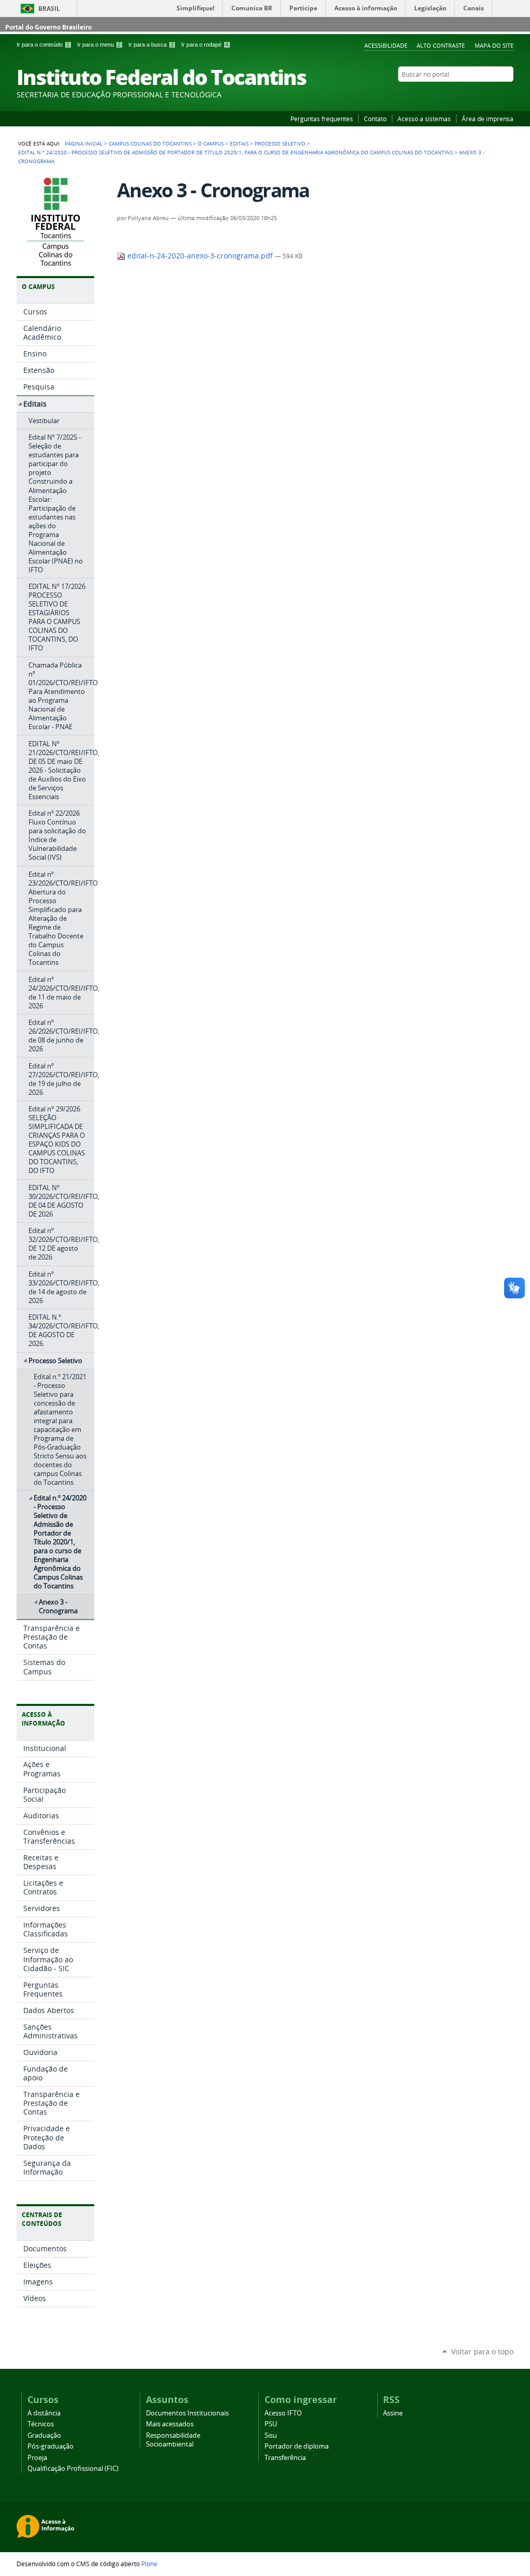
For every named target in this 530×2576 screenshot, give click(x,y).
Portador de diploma (297, 2446)
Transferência (285, 2458)
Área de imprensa (488, 119)
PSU (271, 2424)
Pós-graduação (50, 2446)
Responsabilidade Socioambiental (173, 2440)
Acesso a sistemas (424, 119)
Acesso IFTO (283, 2413)
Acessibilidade (386, 45)
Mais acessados (170, 2424)
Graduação (44, 2435)
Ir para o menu (99, 45)
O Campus (211, 143)
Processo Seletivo (280, 143)
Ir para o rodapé (205, 45)
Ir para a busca (151, 45)
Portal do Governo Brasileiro (48, 27)
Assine (393, 2413)
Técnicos (41, 2424)
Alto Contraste (441, 45)
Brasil (49, 9)
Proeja (37, 2458)
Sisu (271, 2435)
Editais (239, 143)
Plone (149, 2564)
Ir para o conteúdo (43, 45)
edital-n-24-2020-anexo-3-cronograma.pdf (200, 256)
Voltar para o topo (482, 2351)
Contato (375, 119)
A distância (44, 2413)
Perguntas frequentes (322, 119)
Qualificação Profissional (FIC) (73, 2469)
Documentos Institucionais (187, 2413)
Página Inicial (84, 143)
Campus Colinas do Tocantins (150, 143)
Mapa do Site (494, 45)
